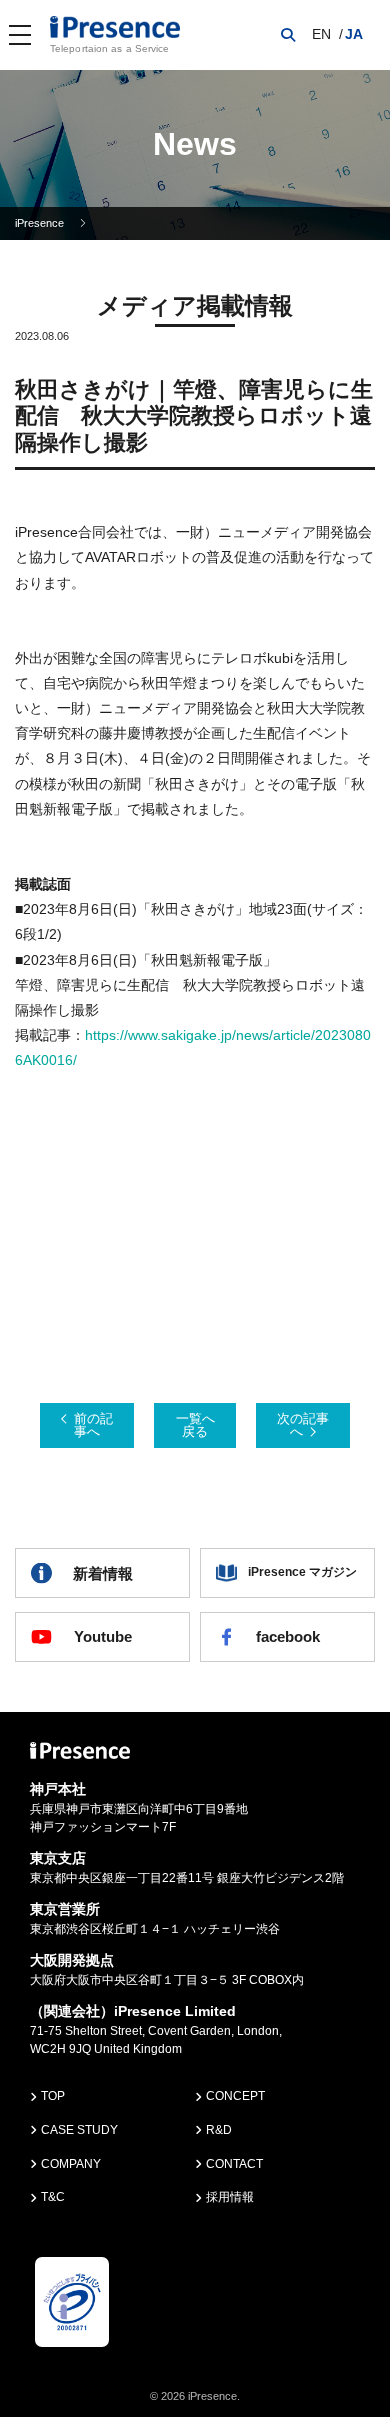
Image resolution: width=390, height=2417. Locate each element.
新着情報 (103, 1573)
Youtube (103, 1636)
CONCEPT (235, 2096)
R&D (219, 2130)
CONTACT (234, 2164)
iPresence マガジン (302, 1572)
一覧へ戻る (195, 1425)
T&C (53, 2197)
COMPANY (71, 2164)
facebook (288, 1636)
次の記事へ (303, 1425)
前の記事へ (93, 1425)
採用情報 (230, 2197)
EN (321, 34)
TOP (53, 2096)
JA (354, 34)
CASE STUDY (79, 2130)
